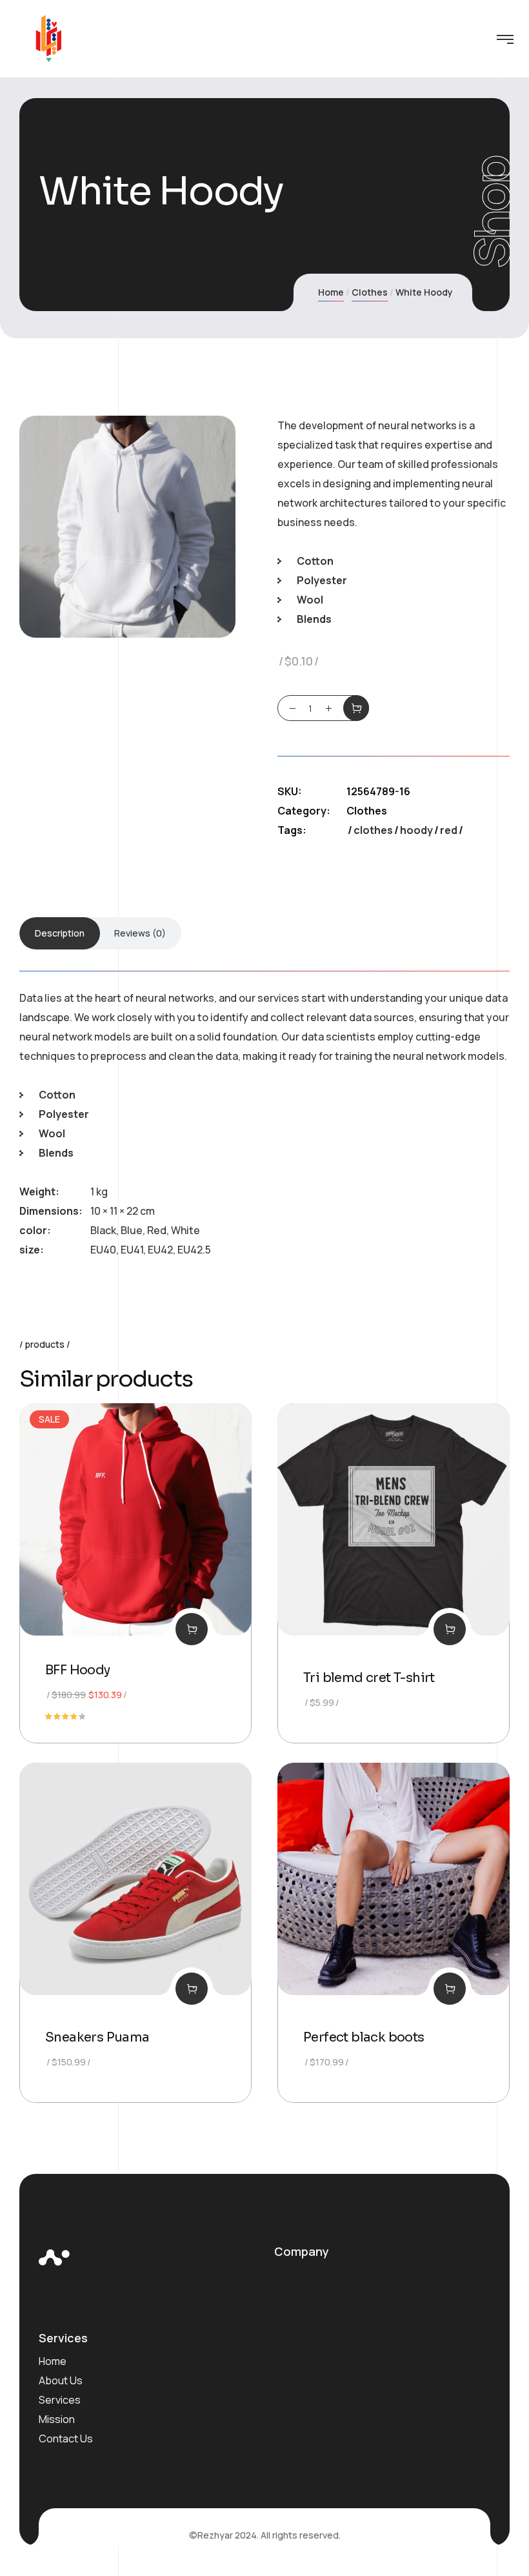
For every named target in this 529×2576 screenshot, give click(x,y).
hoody (416, 830)
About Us (61, 2380)
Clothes (370, 292)
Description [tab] (60, 933)
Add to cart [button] (192, 1629)
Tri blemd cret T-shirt (369, 1678)
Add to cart (356, 708)
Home (331, 292)
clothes (373, 830)
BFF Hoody (78, 1670)
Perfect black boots (364, 2037)
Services (60, 2400)
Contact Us (66, 2439)
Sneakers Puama (97, 2037)
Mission (57, 2419)
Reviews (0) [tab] (140, 933)
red (449, 830)
